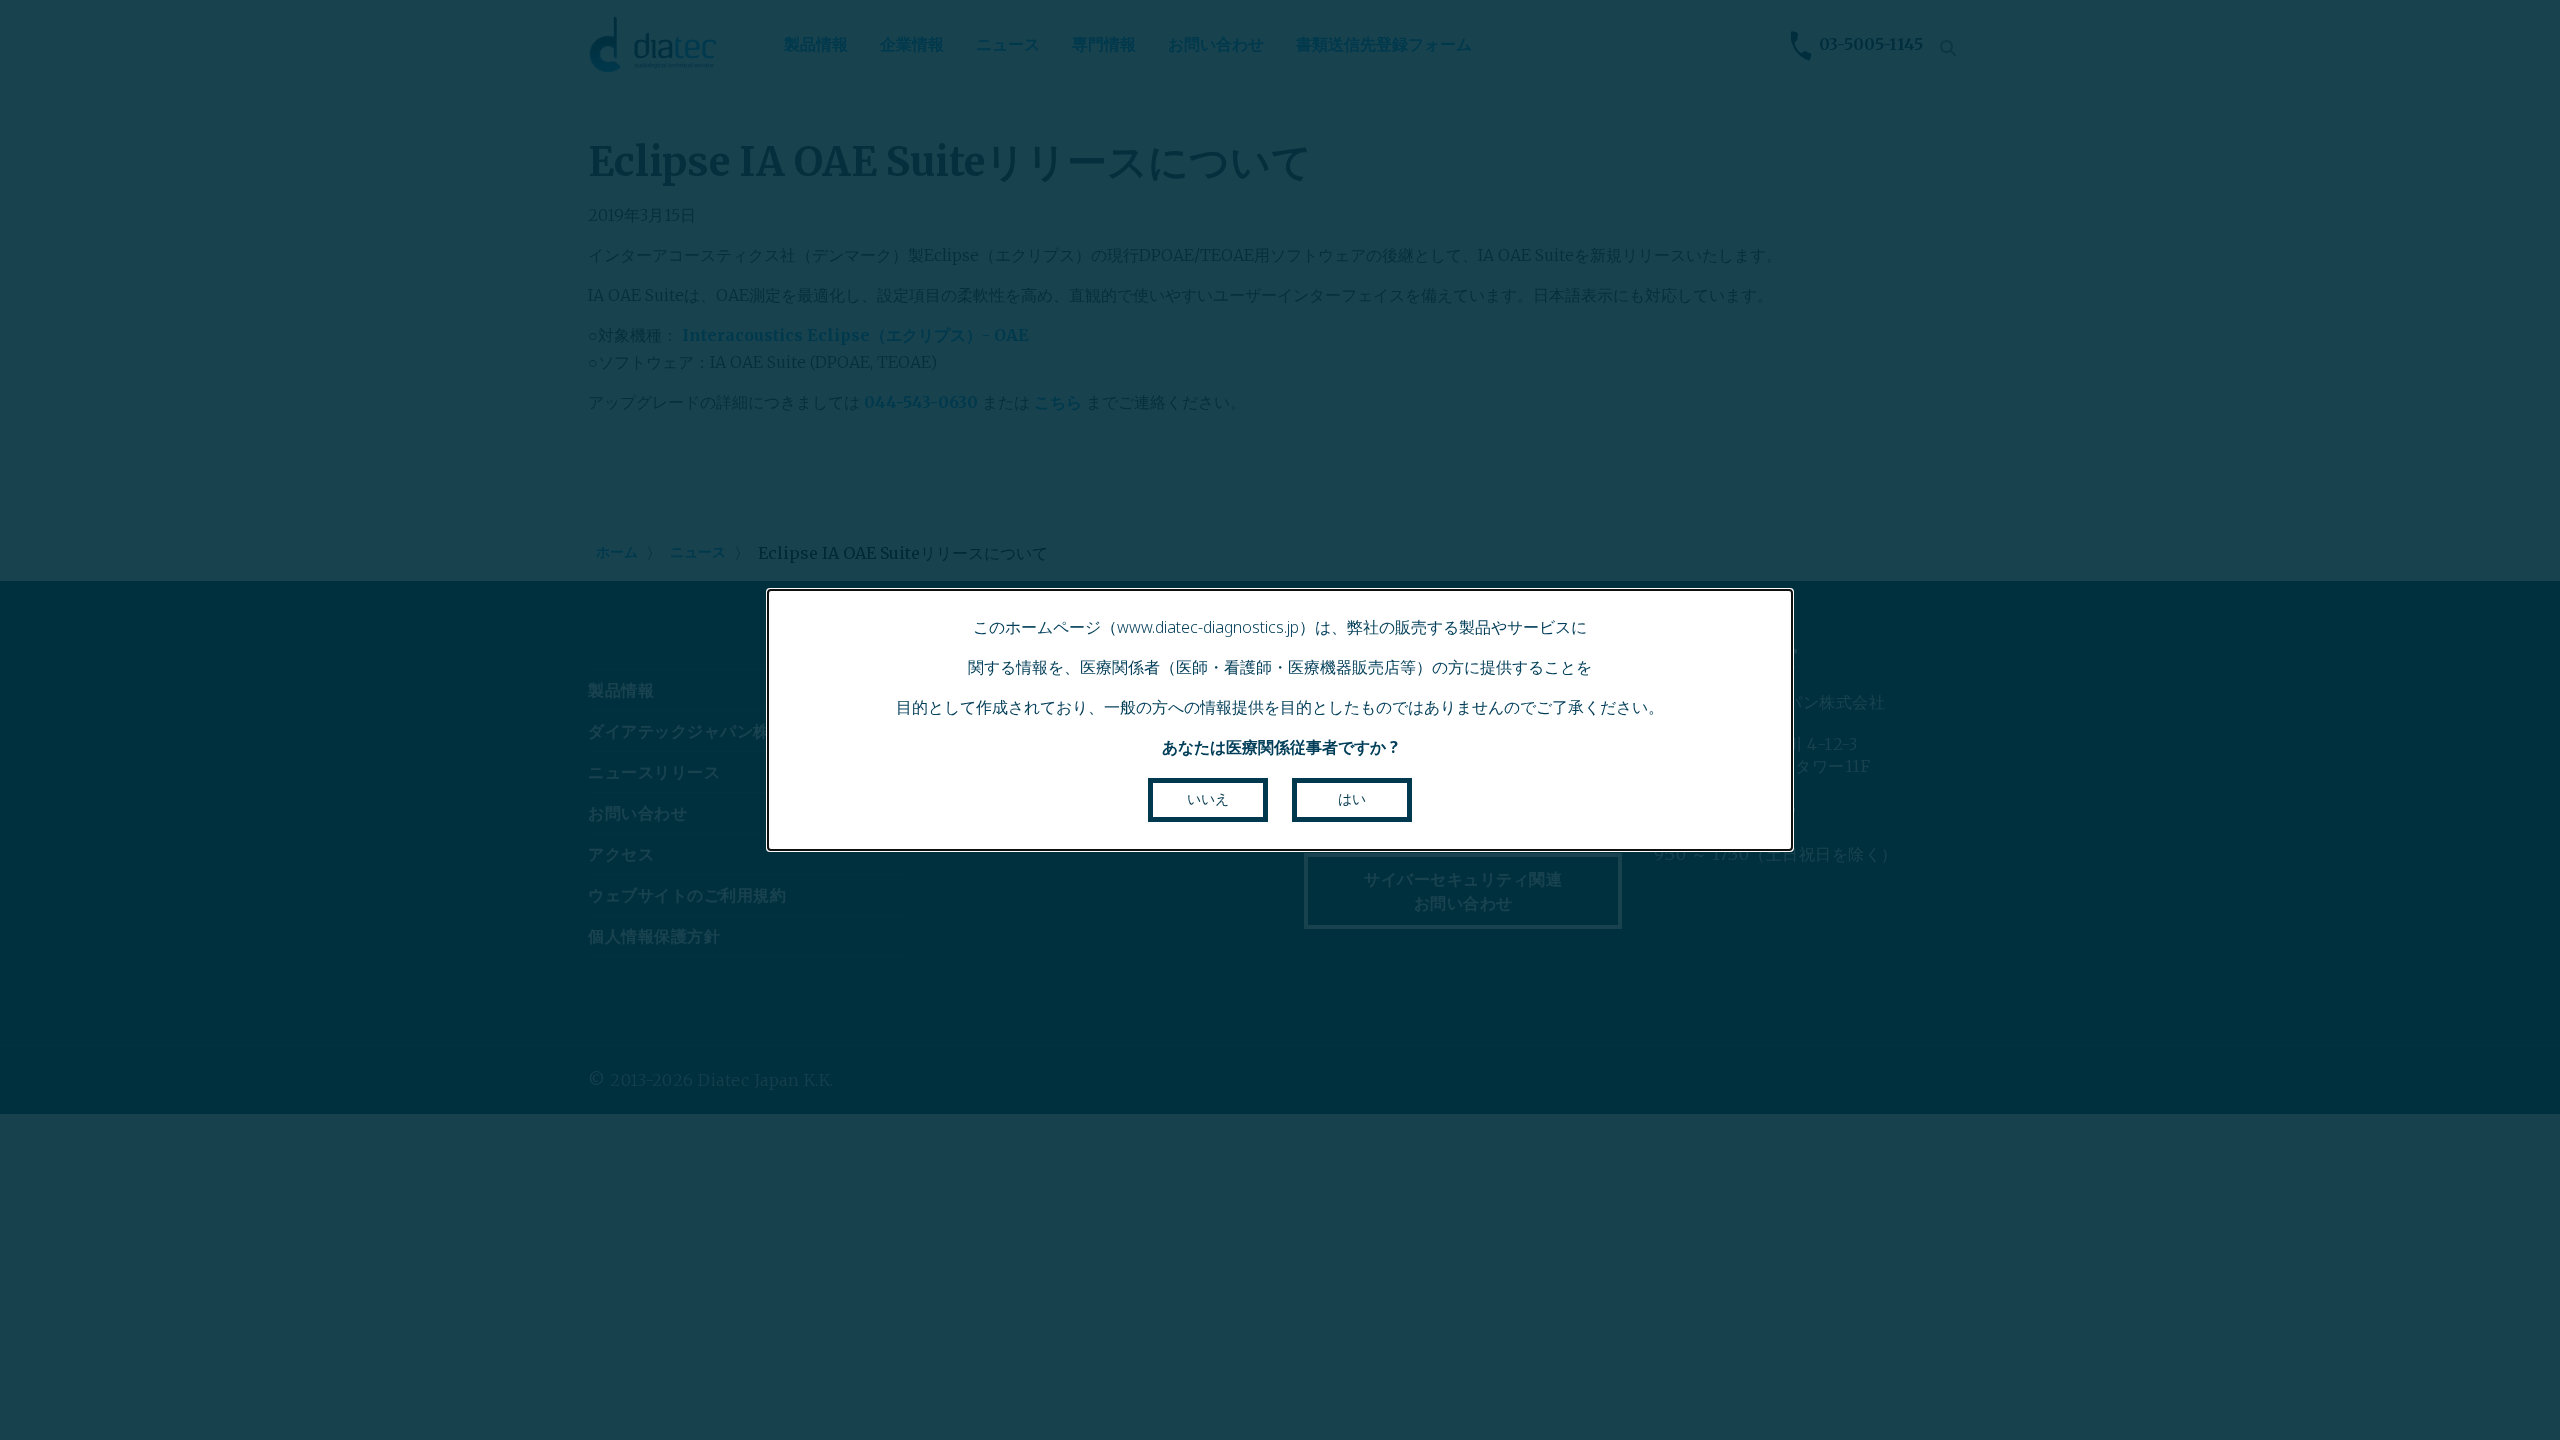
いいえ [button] (1208, 799)
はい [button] (1352, 799)
